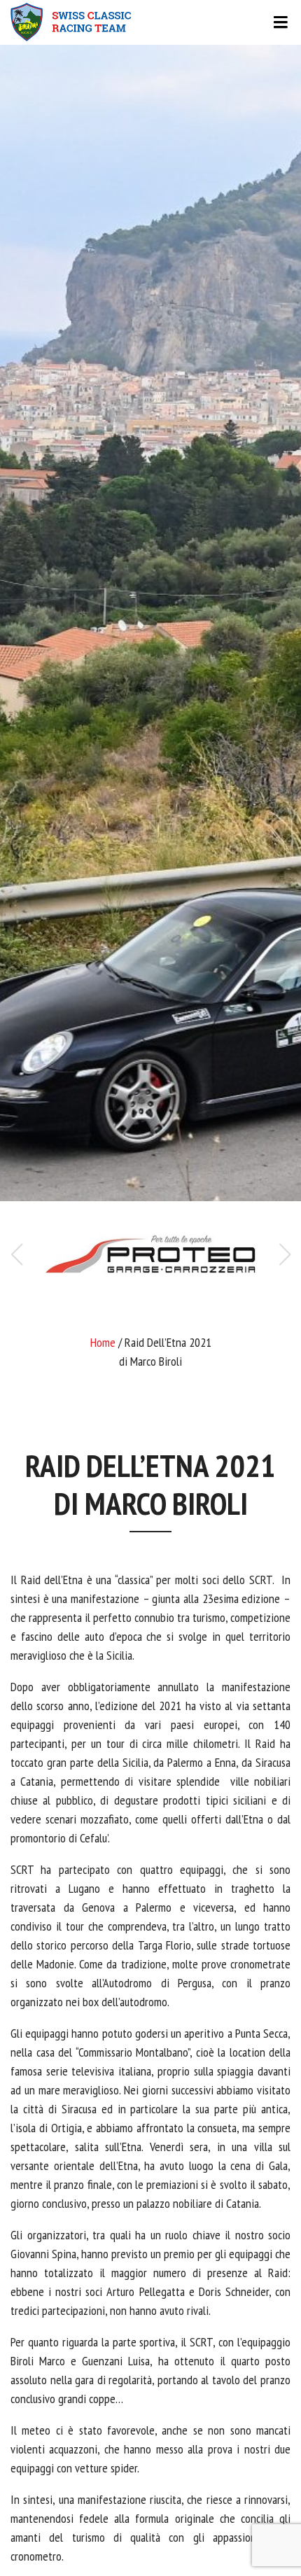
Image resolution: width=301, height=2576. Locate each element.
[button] (285, 1254)
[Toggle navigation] (150, 22)
